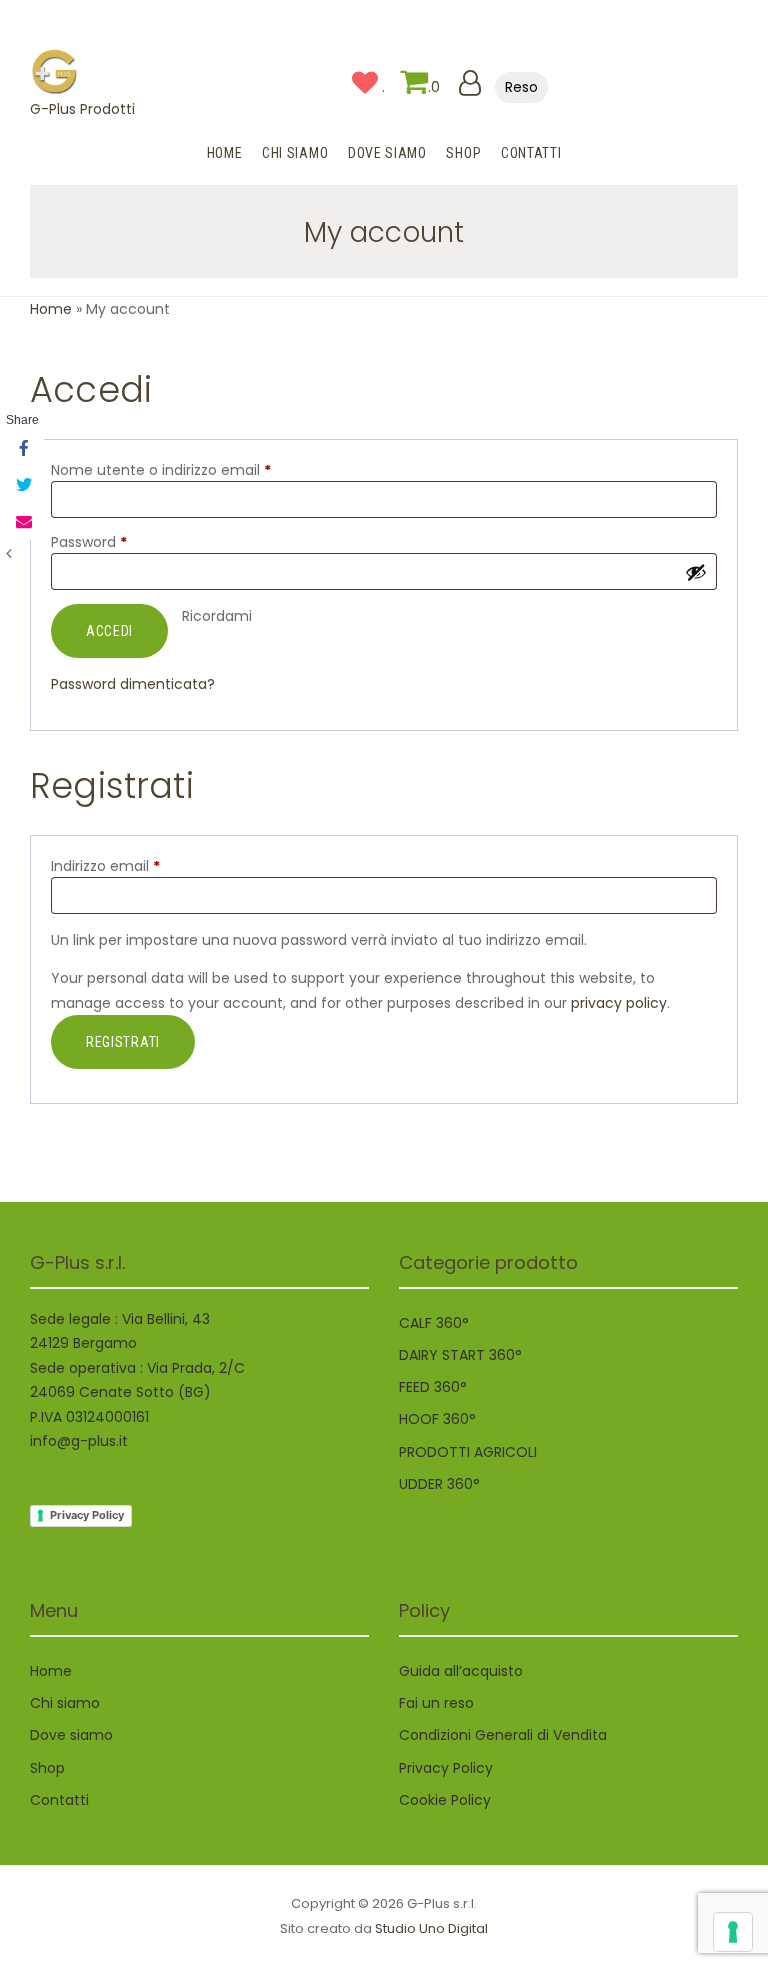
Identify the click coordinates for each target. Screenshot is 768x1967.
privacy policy (619, 1003)
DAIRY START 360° (460, 1355)
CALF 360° (434, 1323)
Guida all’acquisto (461, 1671)
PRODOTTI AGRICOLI (468, 1452)
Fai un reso (436, 1703)
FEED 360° (433, 1387)
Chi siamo (65, 1703)
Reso (521, 87)
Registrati (123, 1042)
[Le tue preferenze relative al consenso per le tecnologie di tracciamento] (733, 1932)
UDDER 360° (439, 1484)
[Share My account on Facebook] (22, 450)
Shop (47, 1768)
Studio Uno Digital (431, 1928)
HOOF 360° (437, 1419)
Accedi (109, 631)
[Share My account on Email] (22, 522)
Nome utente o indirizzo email (192, 470)
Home (51, 309)
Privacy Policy (87, 1515)
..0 (411, 87)
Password (120, 542)
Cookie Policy (445, 1800)
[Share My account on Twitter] (22, 486)
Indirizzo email (137, 866)
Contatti (59, 1800)
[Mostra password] (696, 572)
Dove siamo (71, 1735)
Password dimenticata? (133, 684)
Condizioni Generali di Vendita (503, 1735)
